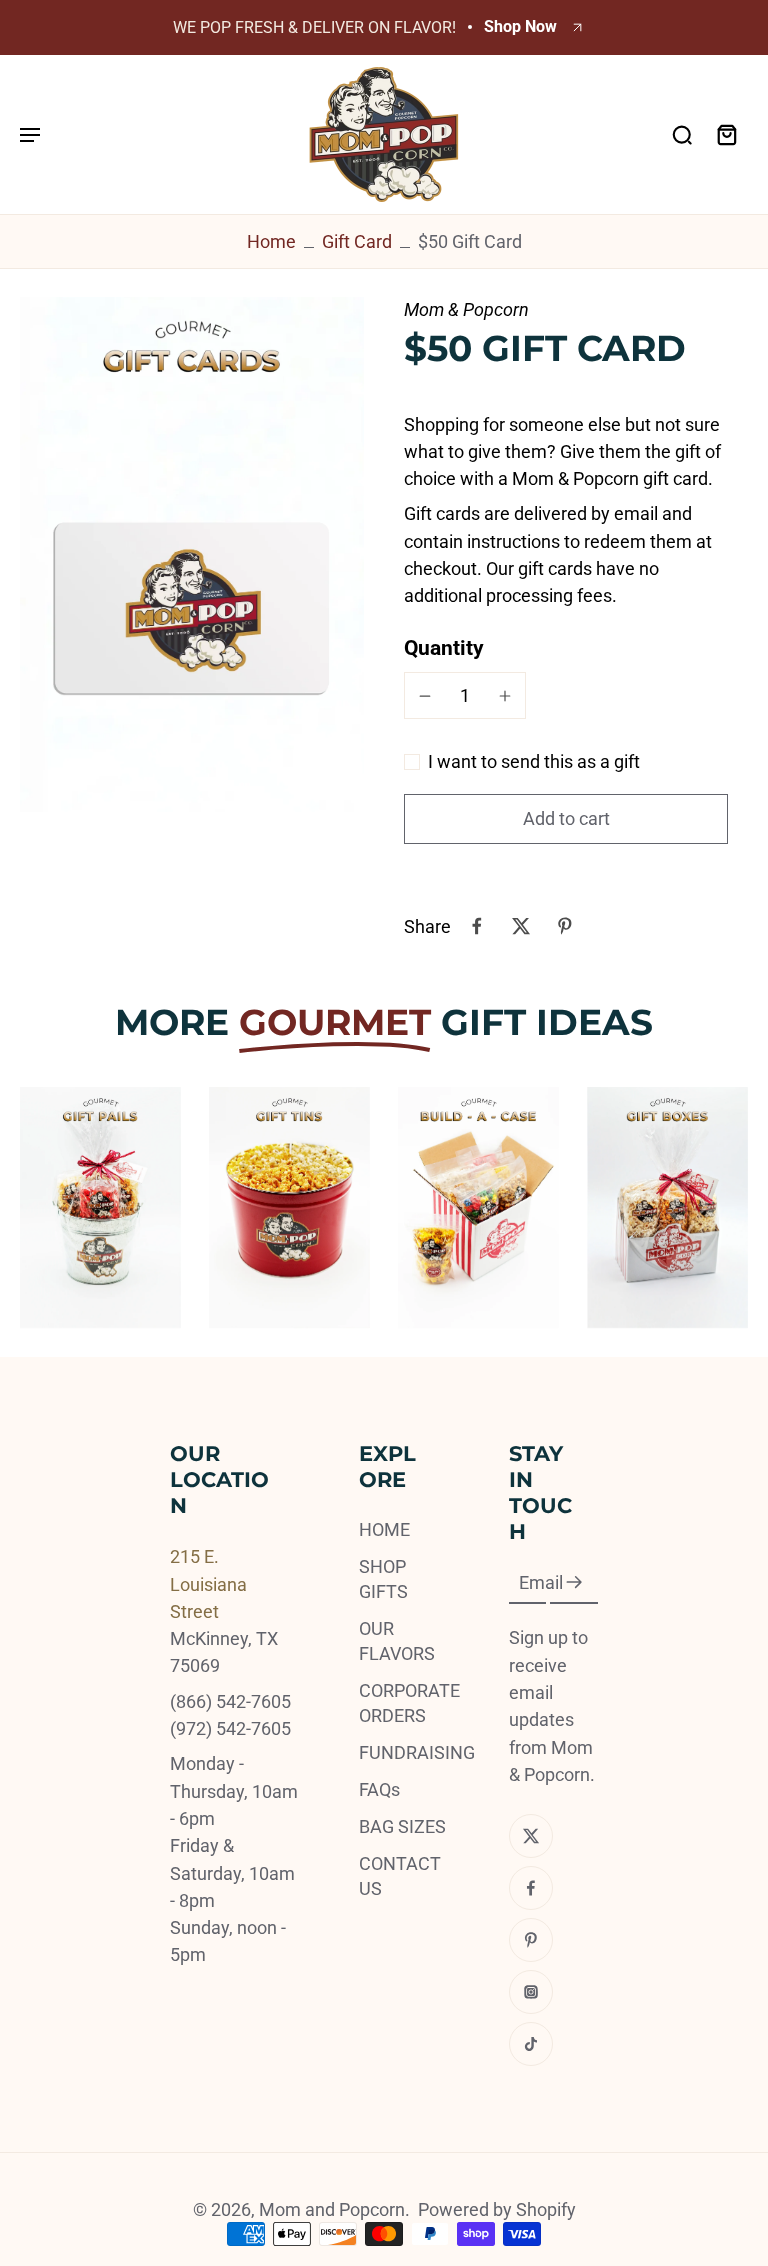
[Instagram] (531, 1992)
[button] (566, 819)
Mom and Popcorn (332, 2209)
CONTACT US (400, 1876)
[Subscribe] (574, 1582)
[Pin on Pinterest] (565, 926)
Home (271, 241)
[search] (682, 134)
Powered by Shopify (497, 2209)
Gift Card (357, 241)
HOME (384, 1529)
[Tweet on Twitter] (521, 926)
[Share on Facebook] (477, 926)
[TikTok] (531, 2044)
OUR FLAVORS (397, 1641)
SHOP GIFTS (383, 1579)
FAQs (379, 1789)
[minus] (425, 696)
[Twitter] (531, 1836)
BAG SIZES (402, 1826)
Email (541, 1582)
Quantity (444, 648)
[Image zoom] (192, 555)
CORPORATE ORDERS (404, 1703)
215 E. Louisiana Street (208, 1584)
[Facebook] (531, 1888)
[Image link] (100, 1207)
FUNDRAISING (404, 1752)
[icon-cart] (726, 134)
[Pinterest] (531, 1940)
